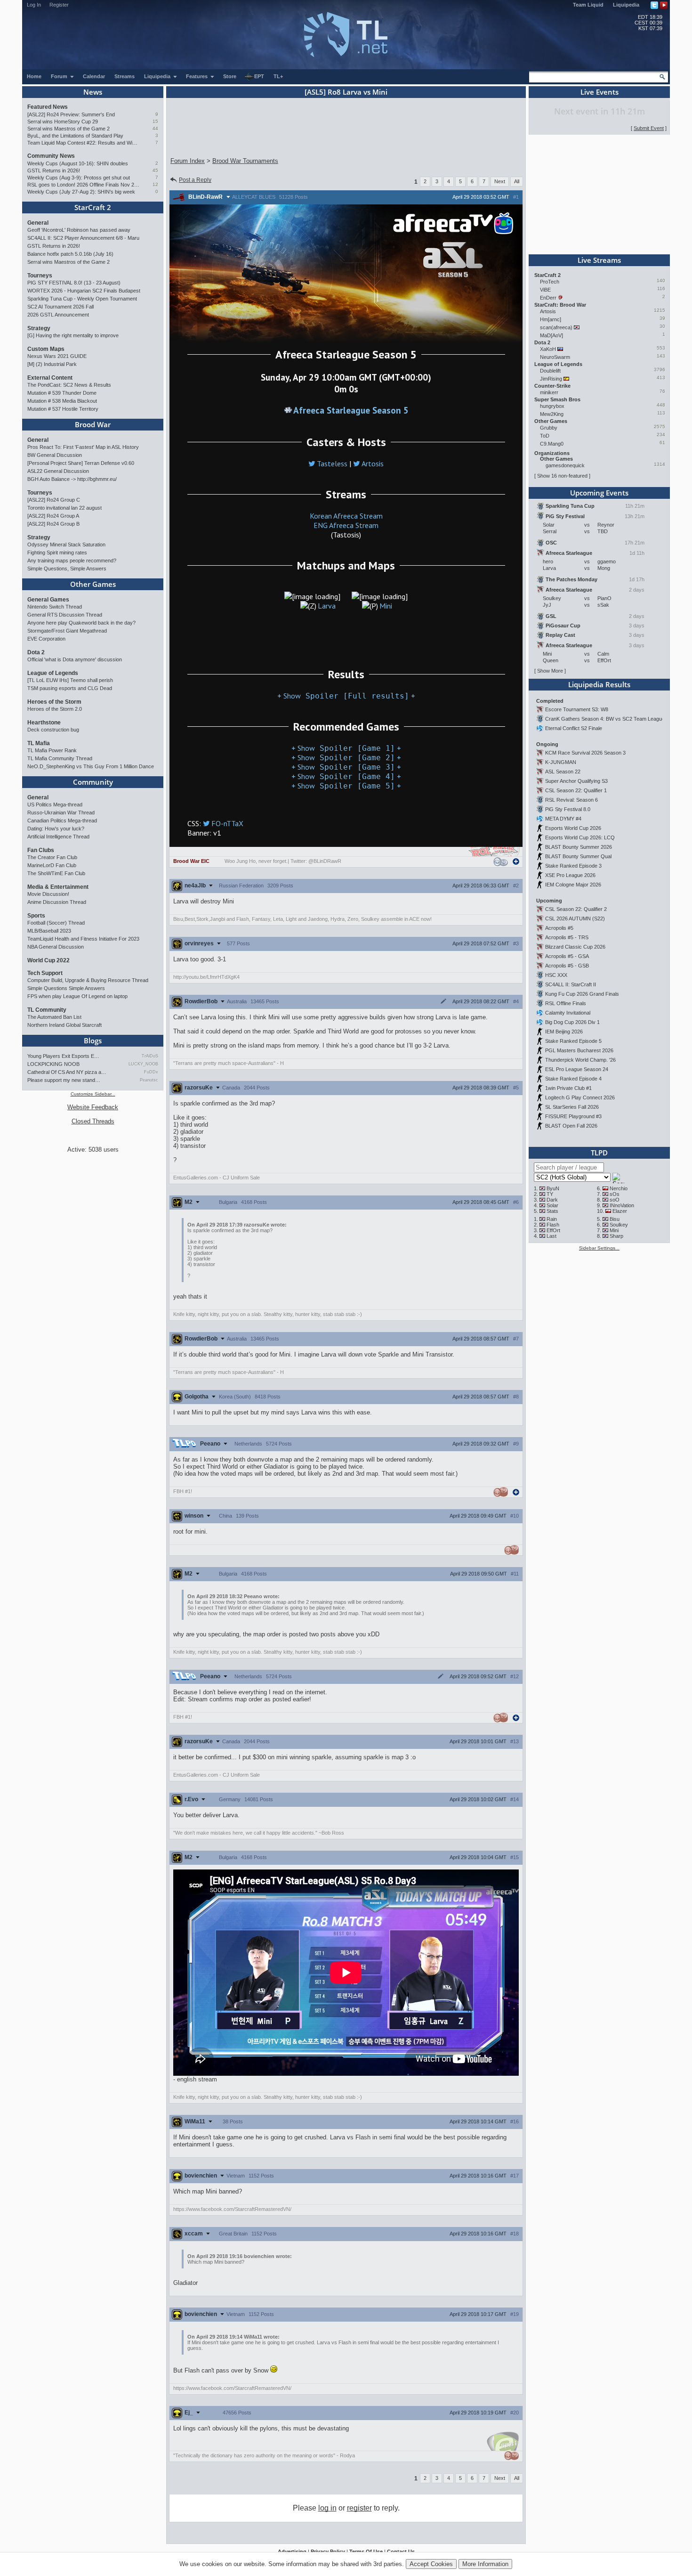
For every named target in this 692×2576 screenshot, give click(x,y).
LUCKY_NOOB (143, 1064)
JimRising (551, 379)
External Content (50, 378)
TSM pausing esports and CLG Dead (70, 688)
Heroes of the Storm (54, 702)
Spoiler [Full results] (346, 696)
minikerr (549, 392)
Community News (51, 156)
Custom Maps (46, 349)
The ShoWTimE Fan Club (56, 873)
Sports (36, 916)
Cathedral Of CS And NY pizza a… (67, 1072)
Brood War (93, 424)
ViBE (545, 290)
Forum (60, 76)
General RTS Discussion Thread (65, 615)
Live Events (599, 92)
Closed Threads (93, 1121)
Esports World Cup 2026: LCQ (580, 837)
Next (500, 181)
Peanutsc (149, 1080)
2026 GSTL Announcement (58, 315)
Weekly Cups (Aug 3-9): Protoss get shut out (79, 178)
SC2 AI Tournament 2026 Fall (60, 307)
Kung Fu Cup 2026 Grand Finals (582, 994)
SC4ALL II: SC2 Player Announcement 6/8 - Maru (83, 238)
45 (155, 170)
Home (34, 76)
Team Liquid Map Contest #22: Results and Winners (84, 143)
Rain (552, 1219)
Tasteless (332, 463)
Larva (327, 606)
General (38, 223)
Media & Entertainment (58, 887)
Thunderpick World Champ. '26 (580, 1060)
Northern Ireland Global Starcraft (64, 1025)
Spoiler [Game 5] (346, 786)
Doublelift (550, 371)
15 (155, 121)
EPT (259, 76)
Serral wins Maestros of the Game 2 (68, 129)
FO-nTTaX (227, 823)
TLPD (599, 1153)
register (359, 2508)
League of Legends (53, 673)
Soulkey (619, 1225)
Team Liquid (588, 5)
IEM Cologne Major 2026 (573, 885)
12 (155, 184)
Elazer (620, 1211)
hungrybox (552, 406)
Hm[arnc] (551, 319)
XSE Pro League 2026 (570, 875)
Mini (386, 606)
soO (615, 1200)
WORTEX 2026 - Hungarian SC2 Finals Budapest (84, 291)
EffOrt (553, 1230)
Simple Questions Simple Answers (66, 988)
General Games (48, 600)
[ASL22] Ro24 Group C (54, 500)
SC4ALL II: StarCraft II (571, 984)
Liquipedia (626, 5)
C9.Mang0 (552, 444)
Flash (553, 1225)
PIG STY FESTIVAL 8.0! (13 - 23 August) (74, 283)
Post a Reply (195, 180)
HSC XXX (556, 975)
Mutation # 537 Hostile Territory (63, 409)
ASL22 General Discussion (58, 471)
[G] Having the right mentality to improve (73, 335)
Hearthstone (44, 723)
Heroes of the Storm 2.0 (55, 709)
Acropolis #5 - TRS (567, 937)
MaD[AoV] (551, 335)
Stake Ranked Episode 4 (573, 1079)
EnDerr (548, 298)
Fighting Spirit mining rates (57, 553)
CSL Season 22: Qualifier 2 (576, 909)
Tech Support (45, 973)
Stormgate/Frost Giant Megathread (67, 631)
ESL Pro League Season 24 (577, 1069)
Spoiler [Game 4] (346, 776)
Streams (125, 76)
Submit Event (649, 128)
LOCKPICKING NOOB (53, 1064)
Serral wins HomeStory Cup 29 (63, 122)
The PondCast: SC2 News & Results (69, 385)
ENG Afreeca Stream (346, 525)
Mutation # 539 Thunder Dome (62, 393)
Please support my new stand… (64, 1080)
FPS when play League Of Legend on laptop (77, 996)
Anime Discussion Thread (57, 902)
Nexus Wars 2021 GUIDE (57, 356)
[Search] (662, 77)
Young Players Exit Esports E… (63, 1056)
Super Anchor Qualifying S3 (576, 781)
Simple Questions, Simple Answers (67, 569)
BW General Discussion (55, 455)
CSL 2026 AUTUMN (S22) (575, 918)
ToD (545, 436)
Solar (552, 1205)
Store (230, 76)
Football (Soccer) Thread (56, 923)
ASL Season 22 (563, 772)
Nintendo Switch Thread (55, 607)
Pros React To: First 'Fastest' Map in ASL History (83, 447)
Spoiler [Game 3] (346, 767)
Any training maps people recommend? (72, 561)
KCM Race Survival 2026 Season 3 (585, 753)
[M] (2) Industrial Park (52, 364)
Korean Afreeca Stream (346, 516)
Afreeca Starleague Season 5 (351, 410)
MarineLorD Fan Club (52, 865)
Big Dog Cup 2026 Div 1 (572, 1022)
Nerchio (619, 1188)
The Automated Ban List (54, 1017)
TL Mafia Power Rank (52, 750)
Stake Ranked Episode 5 (573, 1041)
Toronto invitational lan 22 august (64, 508)
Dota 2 (36, 652)
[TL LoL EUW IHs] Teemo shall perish (70, 680)
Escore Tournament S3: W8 (577, 709)
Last (551, 1236)
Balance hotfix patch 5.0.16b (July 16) (70, 254)
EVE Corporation (46, 639)
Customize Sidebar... (93, 1094)
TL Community (47, 1010)
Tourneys (40, 276)
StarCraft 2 (93, 207)
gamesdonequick (565, 465)
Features (197, 76)
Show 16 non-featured (562, 476)
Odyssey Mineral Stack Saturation (66, 544)
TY (550, 1194)
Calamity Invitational (568, 1013)
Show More (550, 671)
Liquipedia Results (599, 684)
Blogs (93, 1040)
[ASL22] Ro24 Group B (53, 524)
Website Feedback (93, 1107)
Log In (34, 5)
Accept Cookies (431, 2564)
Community (93, 782)
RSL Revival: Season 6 (571, 800)
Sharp (616, 1236)
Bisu (615, 1219)
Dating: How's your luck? (56, 829)
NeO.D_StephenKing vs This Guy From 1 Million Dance (91, 766)
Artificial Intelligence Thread (58, 837)
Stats (552, 1211)
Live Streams (599, 260)
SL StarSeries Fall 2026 (572, 1107)
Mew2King (552, 414)
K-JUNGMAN (561, 762)
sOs (615, 1194)
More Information (485, 2564)
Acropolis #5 (559, 928)
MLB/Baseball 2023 (49, 931)
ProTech (550, 282)
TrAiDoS (150, 1056)
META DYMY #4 (563, 819)
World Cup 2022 (48, 960)
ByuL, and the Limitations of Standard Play (75, 136)
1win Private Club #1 (568, 1088)
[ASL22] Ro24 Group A (53, 516)
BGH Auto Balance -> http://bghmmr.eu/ (72, 479)
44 (155, 128)
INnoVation (622, 1205)
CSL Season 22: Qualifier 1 (576, 790)
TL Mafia (39, 743)
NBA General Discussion (56, 947)
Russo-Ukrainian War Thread (61, 813)
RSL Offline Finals (566, 1003)
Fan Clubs (41, 850)
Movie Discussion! (48, 894)
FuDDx (151, 1072)
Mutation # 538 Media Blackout (62, 401)
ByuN (553, 1188)
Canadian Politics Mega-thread (62, 821)
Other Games (93, 584)
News (93, 92)
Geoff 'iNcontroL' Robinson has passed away (79, 230)
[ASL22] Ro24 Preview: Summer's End (71, 114)
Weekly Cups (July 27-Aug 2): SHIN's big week (81, 192)
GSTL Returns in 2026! (54, 171)
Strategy (39, 328)
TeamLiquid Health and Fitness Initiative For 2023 (83, 939)
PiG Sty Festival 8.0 (568, 809)
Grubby (549, 428)
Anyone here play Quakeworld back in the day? (81, 623)
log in (327, 2508)
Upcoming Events (599, 493)
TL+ (278, 76)
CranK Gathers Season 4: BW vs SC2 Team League (605, 719)
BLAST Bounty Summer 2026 (579, 847)
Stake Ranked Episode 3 (573, 866)
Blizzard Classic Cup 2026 (575, 947)
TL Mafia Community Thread (60, 758)
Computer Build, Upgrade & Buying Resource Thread (88, 980)
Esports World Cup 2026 (573, 828)
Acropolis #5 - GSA (567, 956)
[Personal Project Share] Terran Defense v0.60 (81, 463)
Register (59, 5)
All (517, 181)
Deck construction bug (53, 730)
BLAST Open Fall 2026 (571, 1126)
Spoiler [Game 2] (346, 758)
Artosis (373, 463)
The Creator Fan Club (52, 857)
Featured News (48, 107)
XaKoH (548, 349)
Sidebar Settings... (599, 1248)
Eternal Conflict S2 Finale (574, 728)
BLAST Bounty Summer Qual (578, 856)
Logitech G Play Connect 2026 (580, 1097)
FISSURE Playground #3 (573, 1116)
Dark (552, 1200)
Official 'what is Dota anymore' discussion (75, 659)
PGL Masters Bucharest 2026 (579, 1050)
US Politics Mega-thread (55, 804)
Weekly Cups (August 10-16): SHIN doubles (78, 163)
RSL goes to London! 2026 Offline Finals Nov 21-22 (84, 185)
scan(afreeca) (556, 327)
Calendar (94, 76)
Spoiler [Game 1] (346, 748)
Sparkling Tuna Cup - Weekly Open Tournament (82, 299)
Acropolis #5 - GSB (567, 966)
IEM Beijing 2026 (564, 1032)
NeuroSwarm (555, 357)
